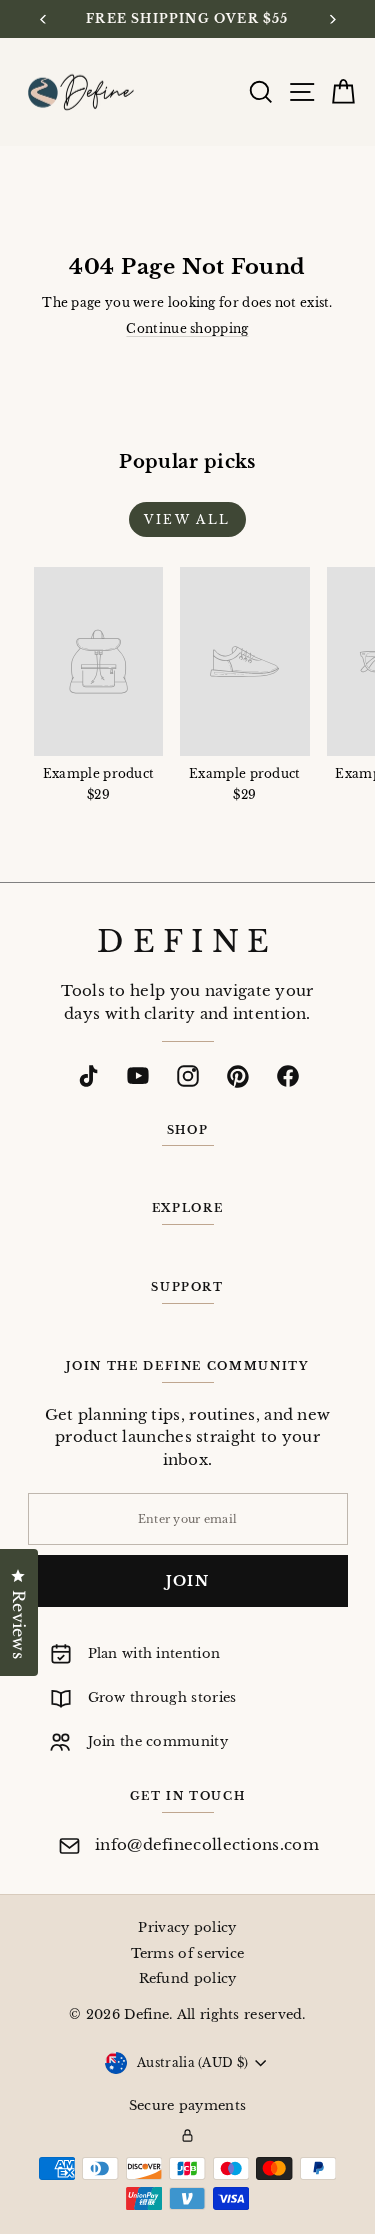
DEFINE (187, 942)
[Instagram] (188, 1076)
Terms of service (188, 1953)
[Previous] (43, 19)
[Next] (331, 19)
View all (187, 519)
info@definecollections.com (207, 1844)
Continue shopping (187, 328)
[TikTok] (88, 1076)
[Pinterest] (238, 1076)
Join (188, 1581)
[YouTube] (138, 1076)
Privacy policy (187, 1927)
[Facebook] (288, 1076)
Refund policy (188, 1978)
